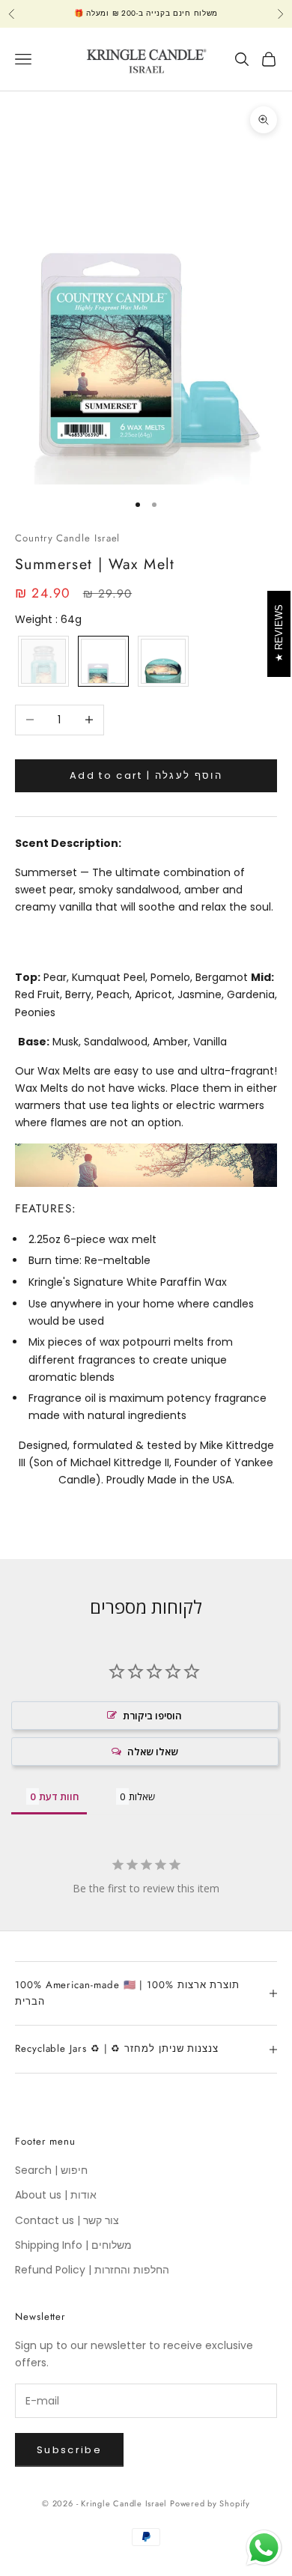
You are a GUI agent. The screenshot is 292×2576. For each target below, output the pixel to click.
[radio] (42, 661)
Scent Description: (68, 843)
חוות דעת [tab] (59, 1796)
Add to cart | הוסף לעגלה (146, 775)
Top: (28, 977)
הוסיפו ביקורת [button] (152, 1716)
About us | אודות (56, 2195)
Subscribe (69, 2450)
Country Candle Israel (67, 538)
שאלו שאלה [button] (153, 1752)
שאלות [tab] (142, 1796)
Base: (34, 1042)
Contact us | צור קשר (67, 2220)
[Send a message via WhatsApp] (264, 2548)
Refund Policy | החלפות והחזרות (92, 2270)
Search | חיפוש (51, 2170)
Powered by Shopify (210, 2503)
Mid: (262, 977)
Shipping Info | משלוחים (73, 2245)
